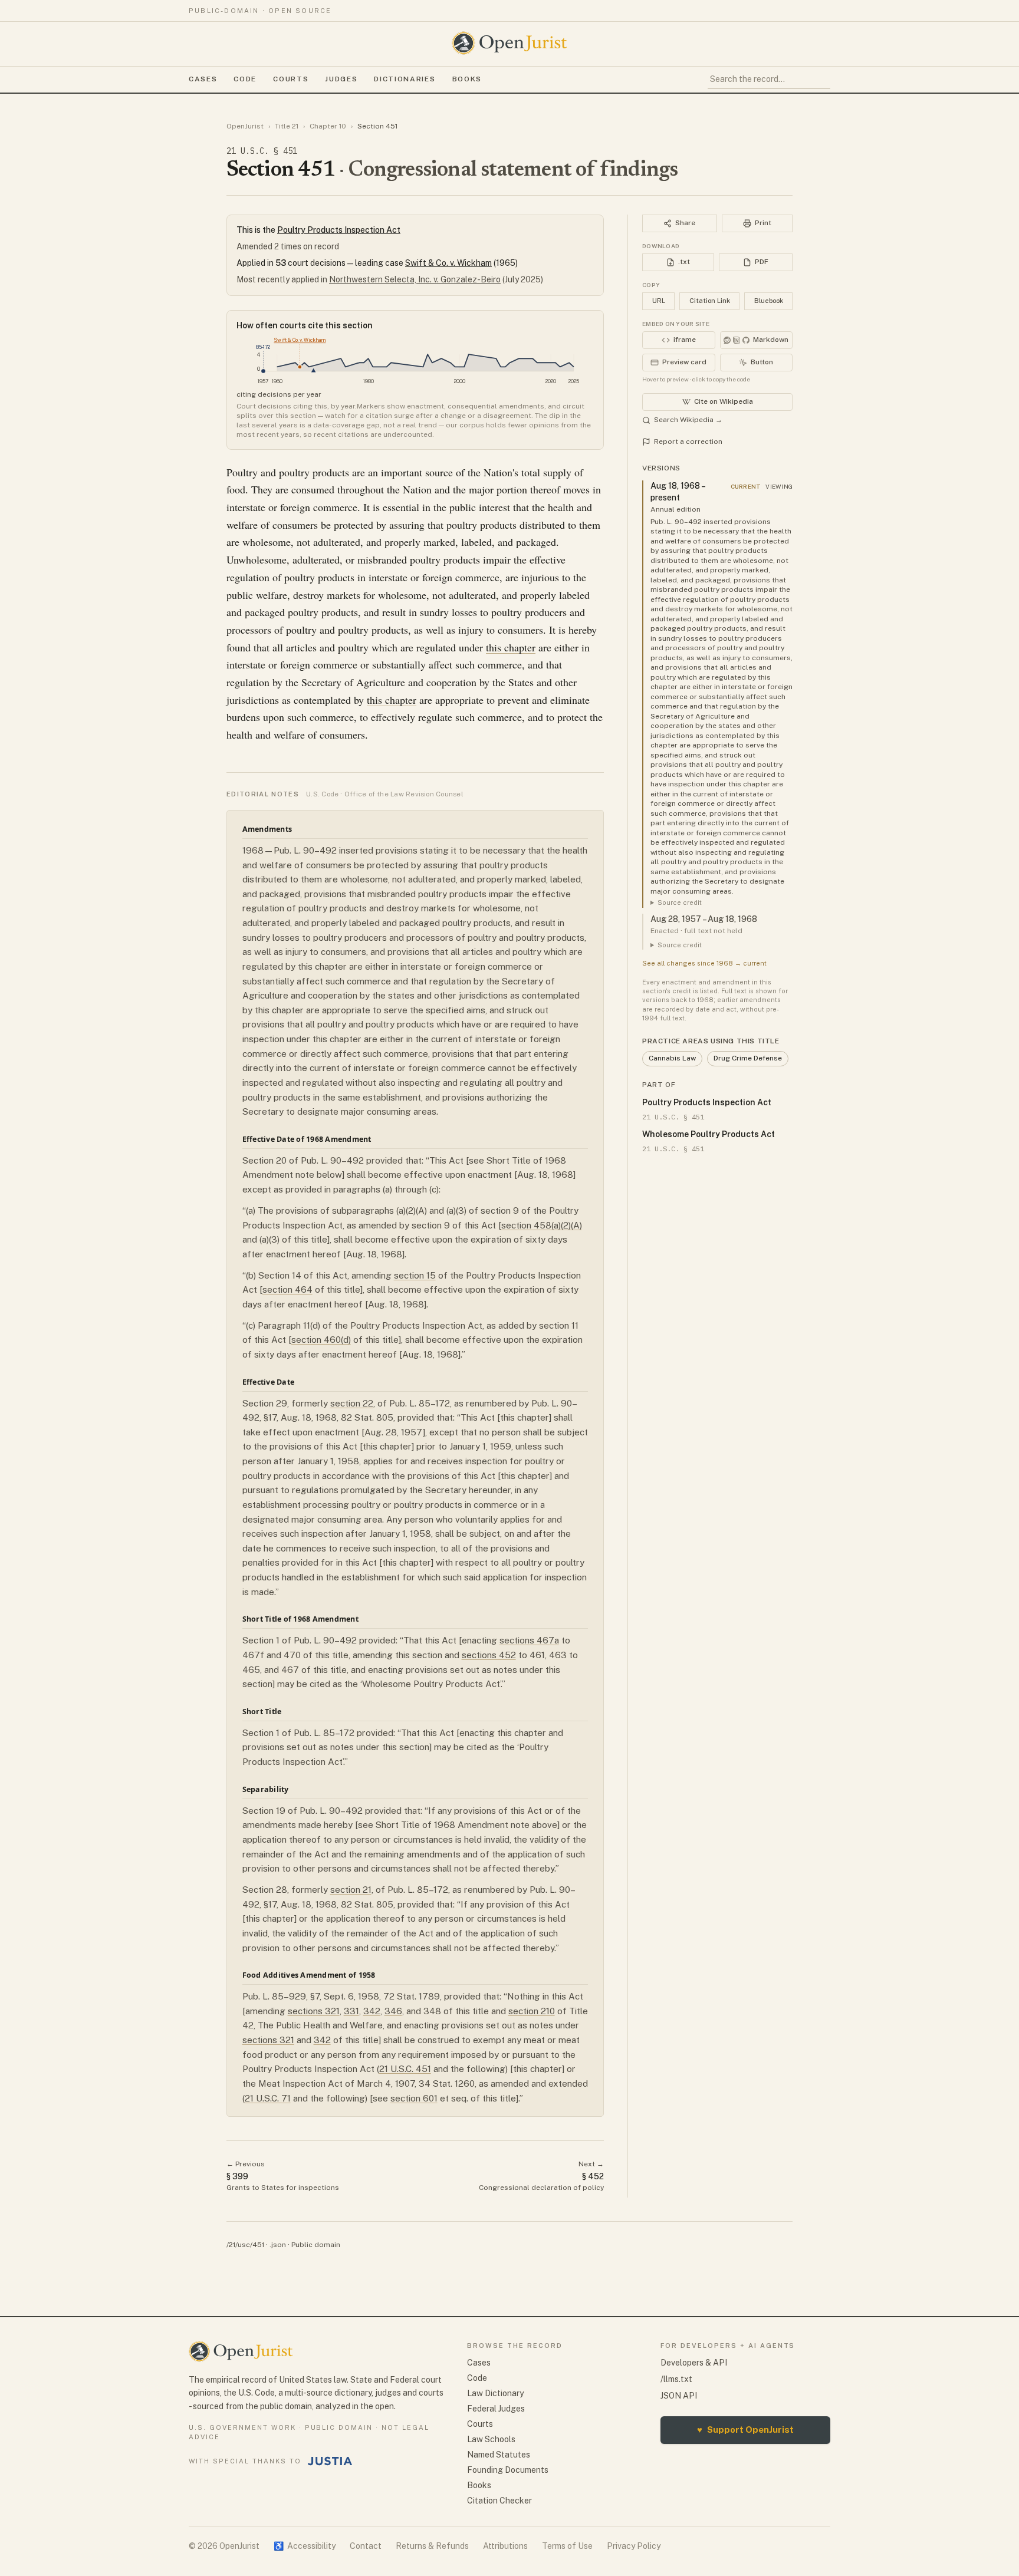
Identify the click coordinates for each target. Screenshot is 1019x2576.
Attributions (505, 2546)
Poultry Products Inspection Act (339, 230)
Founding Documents (508, 2470)
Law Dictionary (495, 2393)
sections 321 (314, 2011)
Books (467, 79)
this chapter (511, 647)
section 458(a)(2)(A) (542, 1225)
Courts (291, 79)
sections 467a (529, 1640)
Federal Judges (496, 2409)
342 (372, 2011)
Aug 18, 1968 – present (678, 492)
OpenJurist (245, 126)
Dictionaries (405, 79)
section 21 (351, 1890)
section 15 (415, 1275)
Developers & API (694, 2363)
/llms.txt (676, 2379)
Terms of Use (567, 2546)
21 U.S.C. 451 (405, 2069)
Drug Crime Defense (748, 1058)
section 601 (414, 2098)
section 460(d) (321, 1340)
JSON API (679, 2396)
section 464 (287, 1289)
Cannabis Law (672, 1058)
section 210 (532, 2011)
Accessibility (305, 2546)
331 (351, 2011)
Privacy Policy (634, 2546)
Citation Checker (499, 2501)
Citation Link (710, 301)
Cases (203, 79)
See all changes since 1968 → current (704, 963)
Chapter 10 (328, 126)
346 (393, 2011)
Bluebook (769, 301)
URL (659, 301)
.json (278, 2245)
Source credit (680, 902)
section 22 (352, 1403)
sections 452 (489, 1655)
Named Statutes (499, 2455)
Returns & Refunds (432, 2546)
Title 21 (287, 126)
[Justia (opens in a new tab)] (330, 2461)
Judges (341, 79)
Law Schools (491, 2439)
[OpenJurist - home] (509, 43)
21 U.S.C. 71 (268, 2098)
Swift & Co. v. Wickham (448, 263)
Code (245, 79)
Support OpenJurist (745, 2430)
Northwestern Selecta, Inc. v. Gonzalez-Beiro (415, 279)
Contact (366, 2546)
